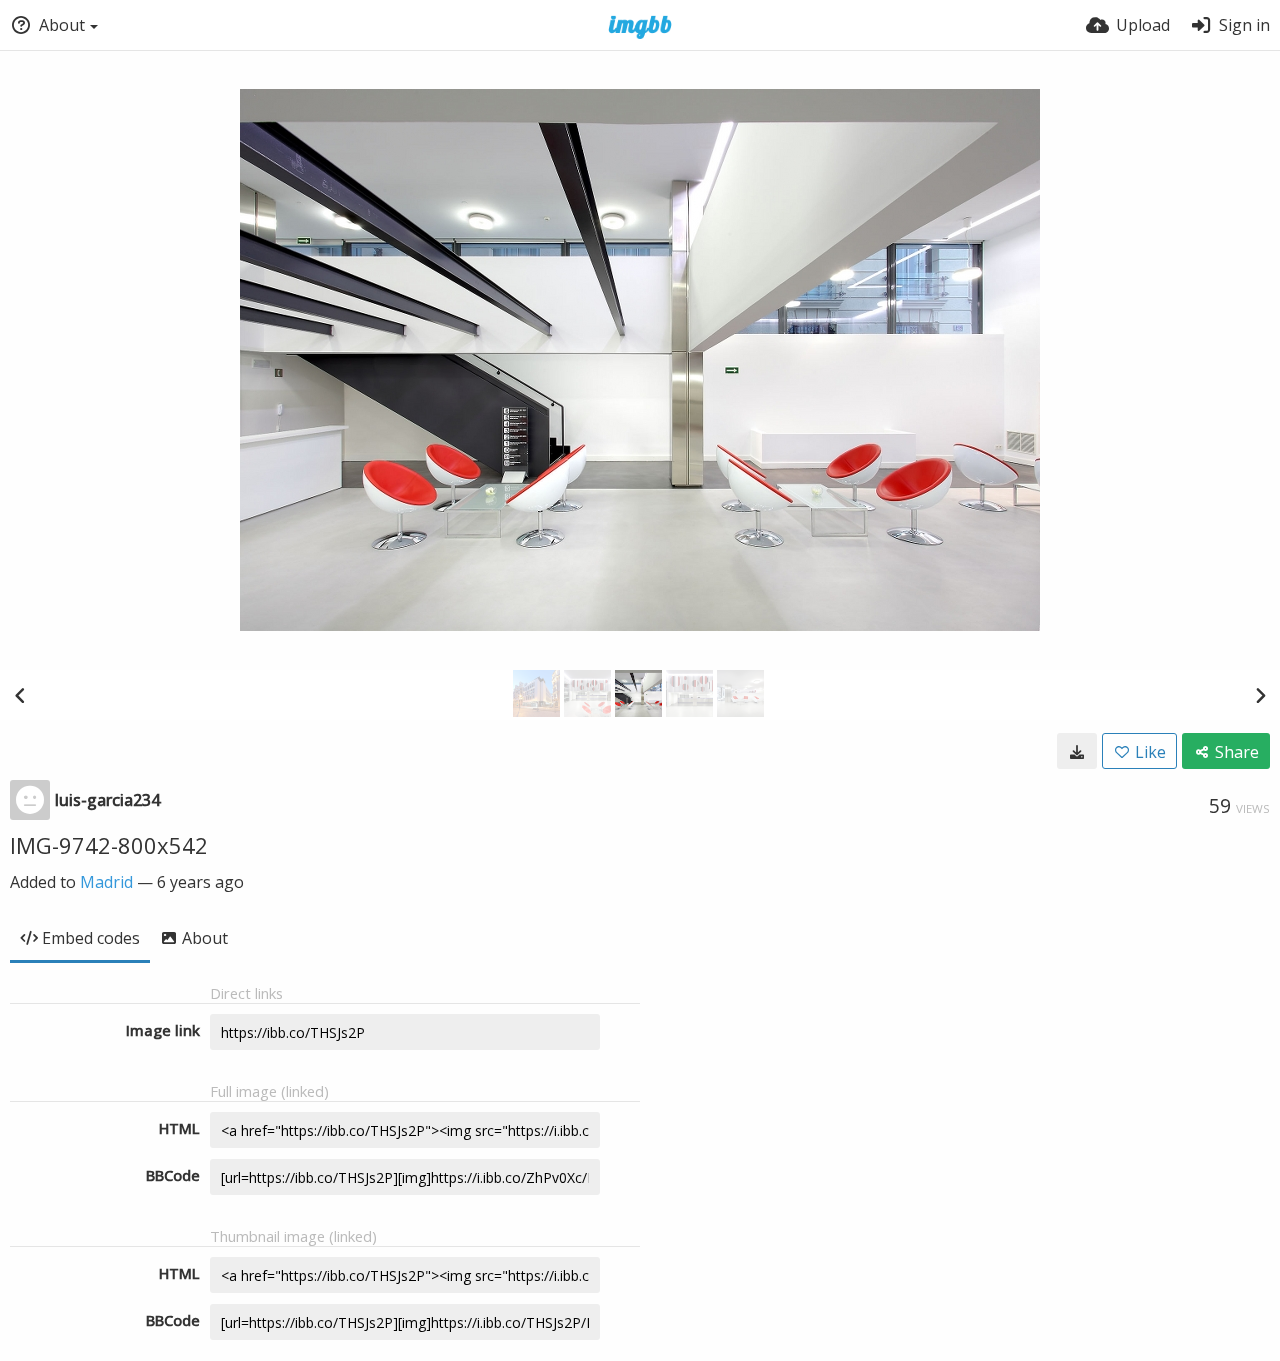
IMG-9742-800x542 (109, 845)
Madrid (106, 882)
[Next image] (1260, 695)
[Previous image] (20, 695)
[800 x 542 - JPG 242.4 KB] (1077, 751)
